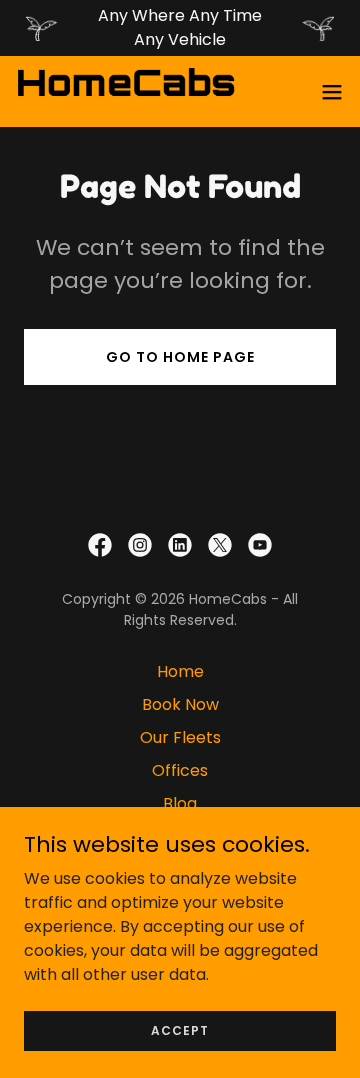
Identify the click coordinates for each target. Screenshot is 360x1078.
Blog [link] (180, 803)
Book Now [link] (180, 704)
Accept (180, 1029)
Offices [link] (180, 770)
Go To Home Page (180, 357)
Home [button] (180, 671)
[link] (126, 91)
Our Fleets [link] (180, 737)
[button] (332, 92)
